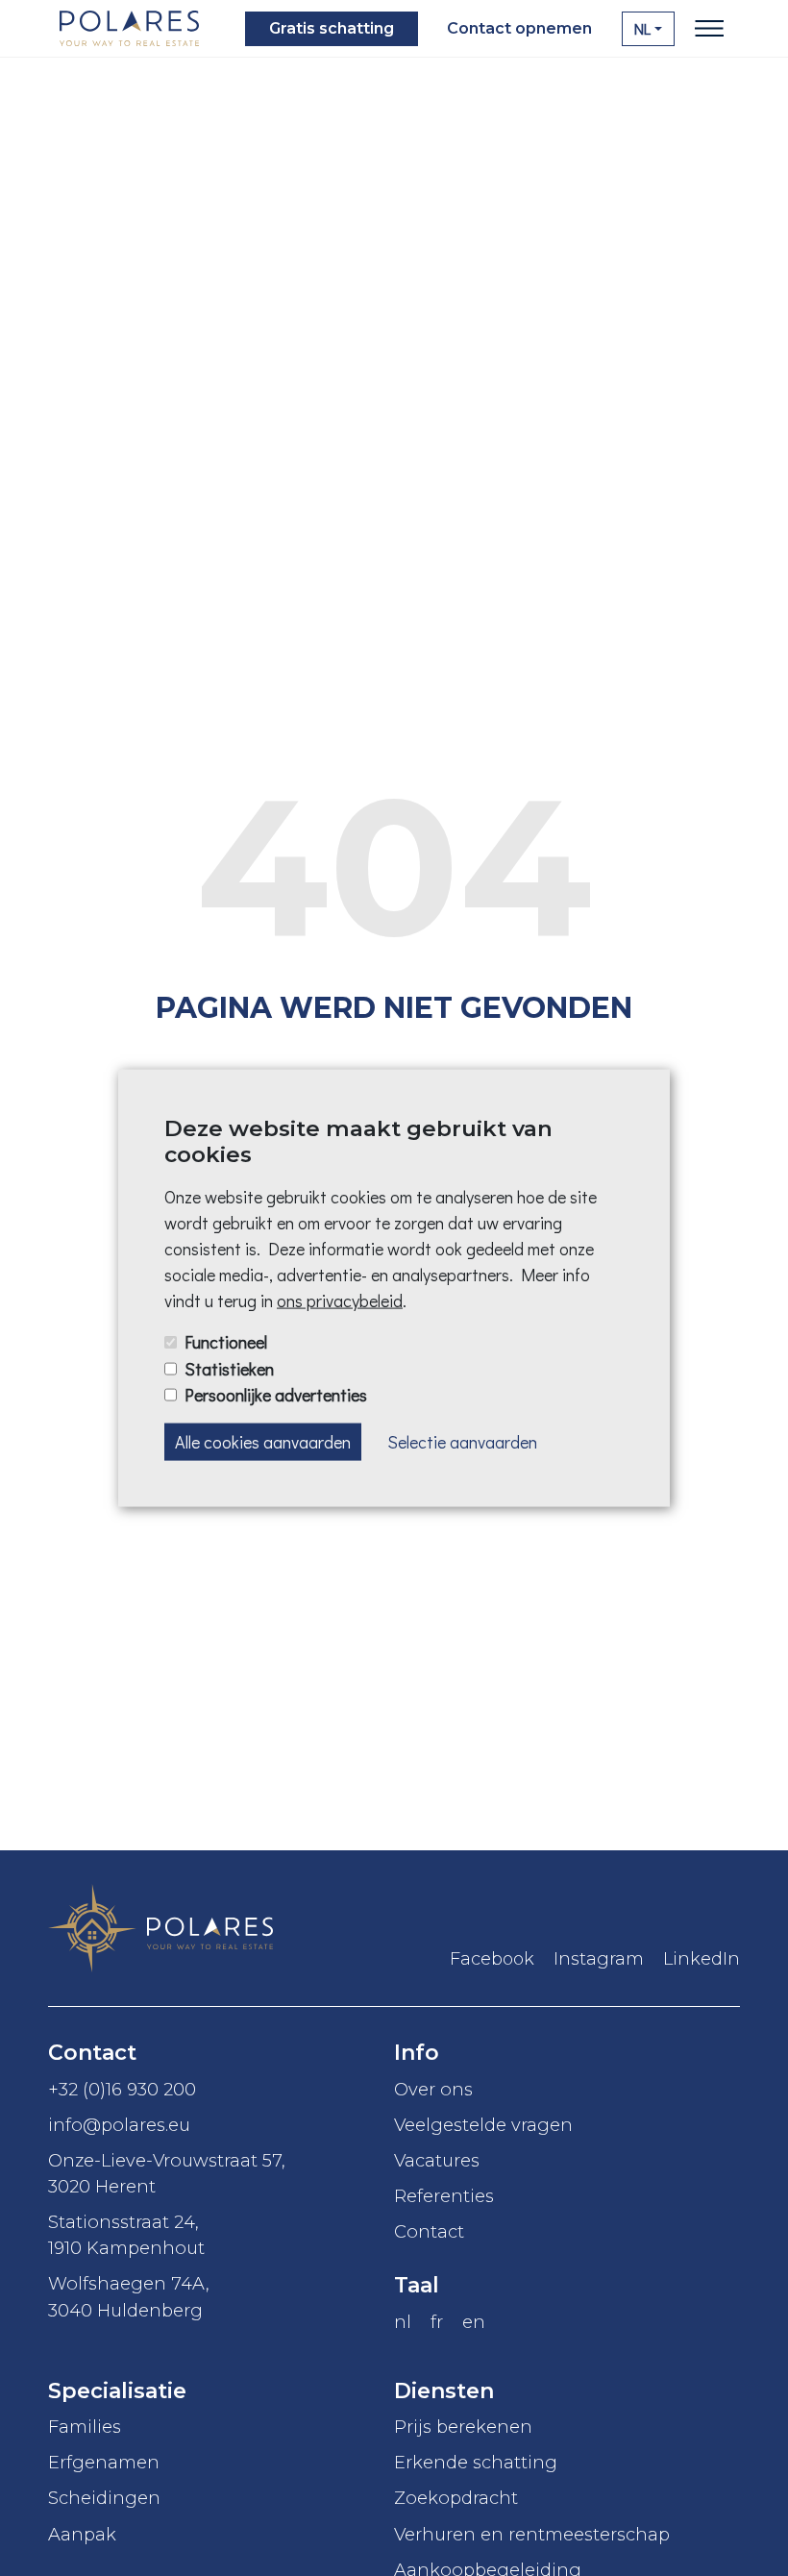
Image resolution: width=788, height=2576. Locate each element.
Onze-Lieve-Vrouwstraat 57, (167, 2173)
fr (437, 2322)
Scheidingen (104, 2498)
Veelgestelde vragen (483, 2125)
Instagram (599, 1959)
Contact (429, 2231)
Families (85, 2427)
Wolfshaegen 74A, (129, 2296)
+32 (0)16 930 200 (122, 2089)
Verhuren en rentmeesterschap (532, 2534)
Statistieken (229, 1368)
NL (642, 28)
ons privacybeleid (340, 1300)
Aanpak (82, 2534)
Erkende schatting (476, 2462)
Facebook (492, 1959)
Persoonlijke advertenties (276, 1394)
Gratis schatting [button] (332, 28)
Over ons (433, 2089)
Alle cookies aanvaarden (263, 1441)
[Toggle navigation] (709, 29)
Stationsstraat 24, (126, 2235)
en (474, 2322)
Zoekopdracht (456, 2498)
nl (403, 2322)
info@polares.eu (119, 2125)
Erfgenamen (104, 2462)
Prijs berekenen (463, 2427)
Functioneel (226, 1342)
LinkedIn (702, 1959)
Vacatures (437, 2160)
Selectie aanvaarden (462, 1441)
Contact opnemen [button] (519, 28)
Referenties (444, 2196)
